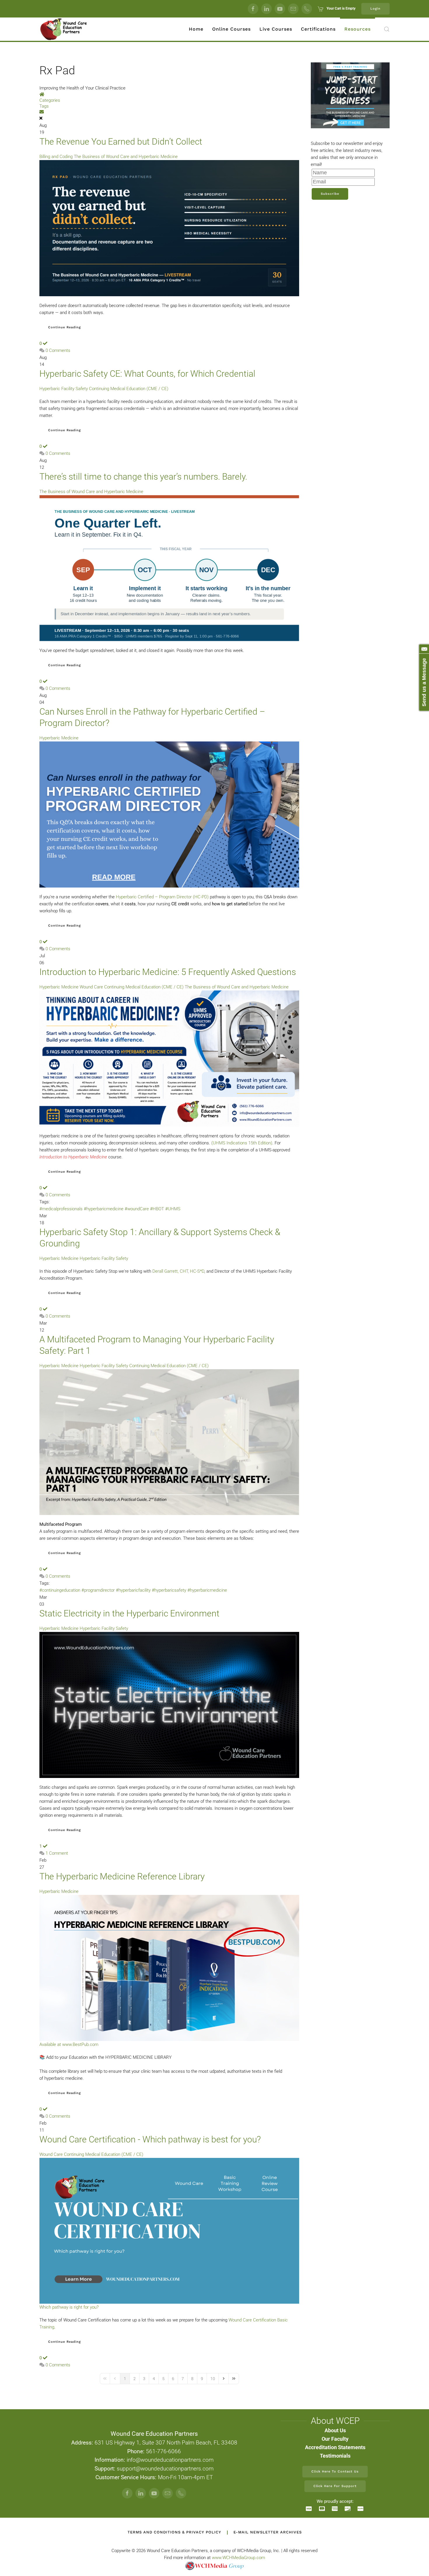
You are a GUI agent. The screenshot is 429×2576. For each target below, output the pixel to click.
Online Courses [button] (231, 29)
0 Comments (58, 350)
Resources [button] (357, 29)
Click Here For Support (335, 2486)
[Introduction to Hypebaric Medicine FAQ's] (169, 1058)
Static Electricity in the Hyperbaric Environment (129, 1613)
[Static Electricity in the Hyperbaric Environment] (169, 1705)
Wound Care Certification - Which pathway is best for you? (150, 2139)
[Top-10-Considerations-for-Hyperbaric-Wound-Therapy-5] (169, 814)
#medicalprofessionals (61, 1209)
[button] (387, 29)
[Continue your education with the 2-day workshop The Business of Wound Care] (169, 228)
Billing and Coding (56, 157)
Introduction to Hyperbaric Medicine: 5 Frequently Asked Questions (168, 972)
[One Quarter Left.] (169, 568)
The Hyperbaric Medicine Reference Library (122, 1876)
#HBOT (157, 1209)
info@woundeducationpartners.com (170, 2460)
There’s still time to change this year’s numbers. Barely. (143, 477)
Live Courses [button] (276, 29)
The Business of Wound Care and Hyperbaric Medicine (126, 157)
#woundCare (137, 1209)
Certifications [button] (318, 29)
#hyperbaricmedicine (104, 1209)
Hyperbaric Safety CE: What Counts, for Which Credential (147, 374)
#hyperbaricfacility (133, 1590)
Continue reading (64, 327)
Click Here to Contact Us (335, 2471)
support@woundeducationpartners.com (165, 2469)
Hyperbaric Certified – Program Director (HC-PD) (162, 897)
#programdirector (98, 1590)
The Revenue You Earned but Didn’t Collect (121, 142)
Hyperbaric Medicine (59, 738)
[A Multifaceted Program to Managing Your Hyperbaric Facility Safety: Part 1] (169, 1442)
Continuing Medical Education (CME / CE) (129, 389)
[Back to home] (64, 29)
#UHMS (173, 1209)
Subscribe (330, 194)
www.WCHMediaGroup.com (238, 2558)
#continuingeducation (60, 1590)
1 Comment (57, 1853)
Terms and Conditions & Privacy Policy (174, 2532)
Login (375, 9)
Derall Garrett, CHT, (171, 1271)
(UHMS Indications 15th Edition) (242, 1143)
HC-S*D (197, 1271)
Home (196, 29)
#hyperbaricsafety (169, 1590)
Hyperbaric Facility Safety (64, 389)
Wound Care (91, 987)
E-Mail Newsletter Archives (268, 2532)
